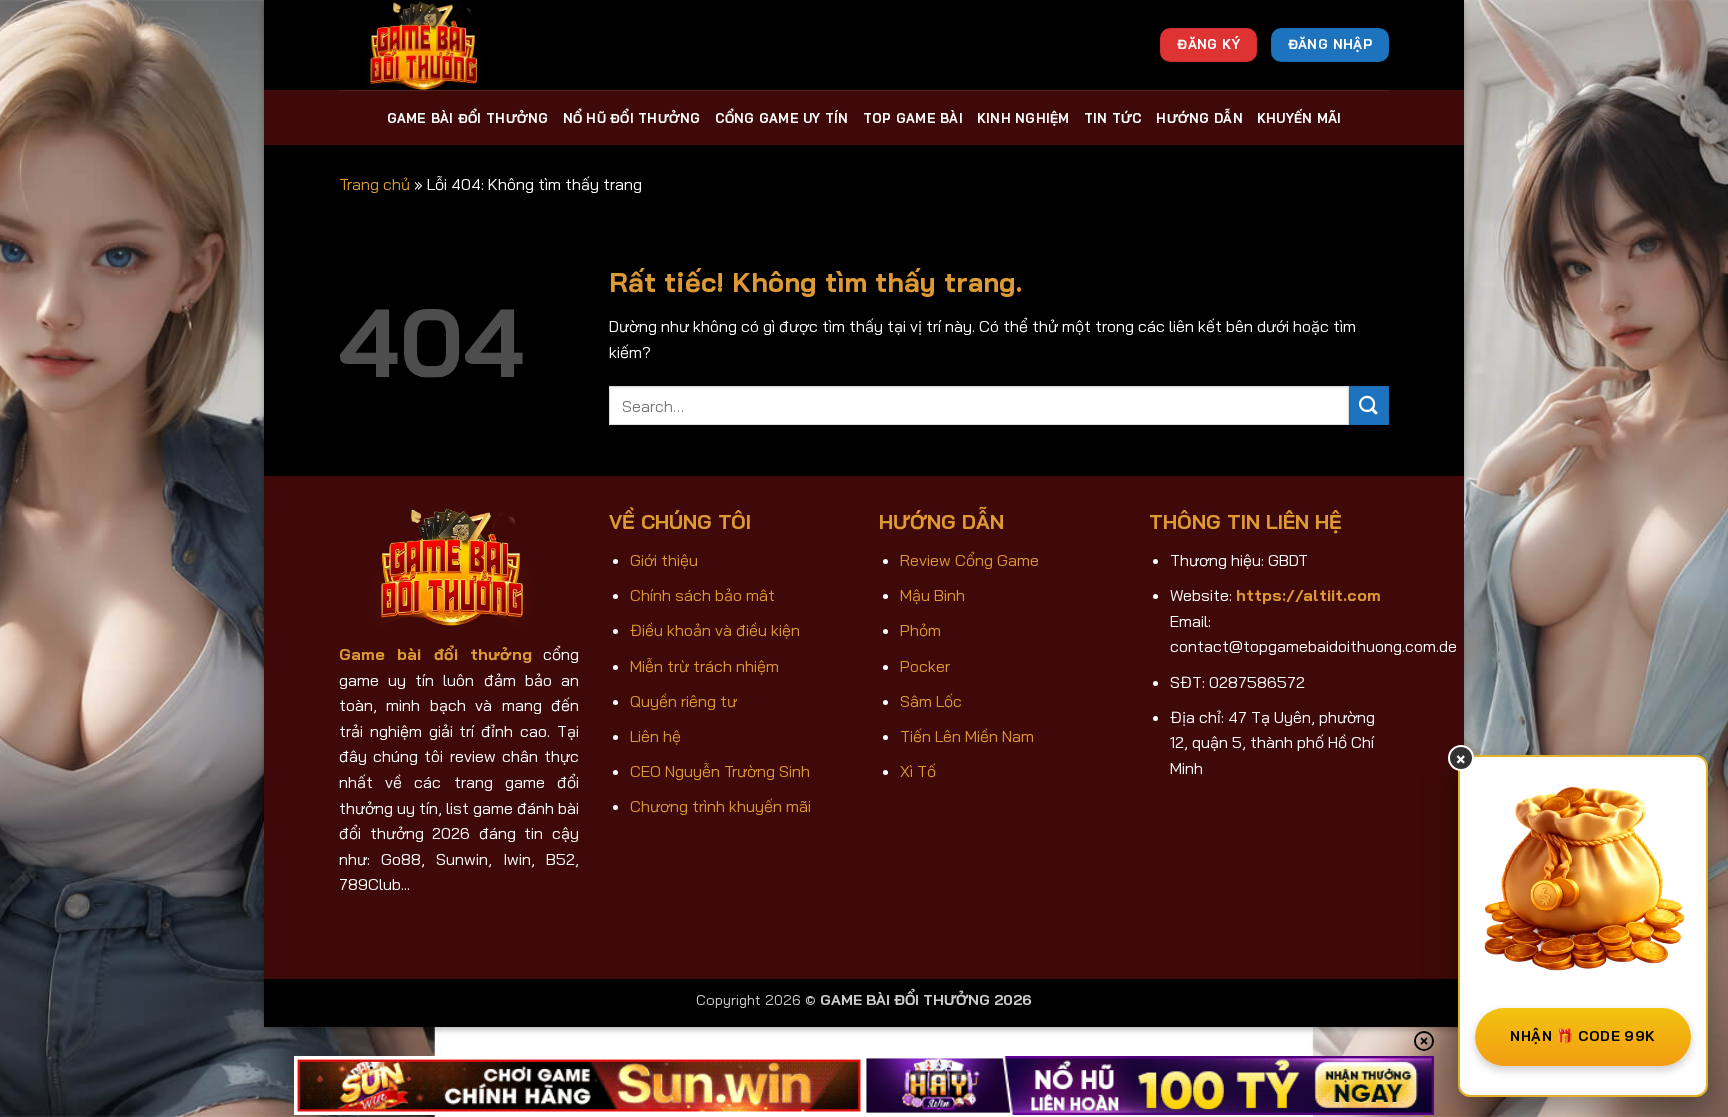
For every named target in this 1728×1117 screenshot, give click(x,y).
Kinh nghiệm (1023, 118)
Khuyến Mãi (1299, 118)
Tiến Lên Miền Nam (967, 736)
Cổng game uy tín (782, 118)
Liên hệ (655, 736)
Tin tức (1113, 118)
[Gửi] (1369, 405)
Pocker (925, 666)
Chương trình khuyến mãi (720, 806)
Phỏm (920, 630)
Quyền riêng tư (683, 701)
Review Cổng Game (969, 560)
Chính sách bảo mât (702, 595)
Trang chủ (374, 184)
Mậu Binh (932, 595)
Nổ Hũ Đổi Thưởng (632, 118)
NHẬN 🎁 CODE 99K (1582, 1036)
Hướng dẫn (1199, 118)
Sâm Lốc (931, 701)
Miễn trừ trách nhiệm (704, 666)
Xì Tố (918, 771)
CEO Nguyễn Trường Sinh (720, 771)
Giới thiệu (664, 560)
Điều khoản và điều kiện (715, 630)
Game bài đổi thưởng (468, 118)
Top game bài (913, 118)
